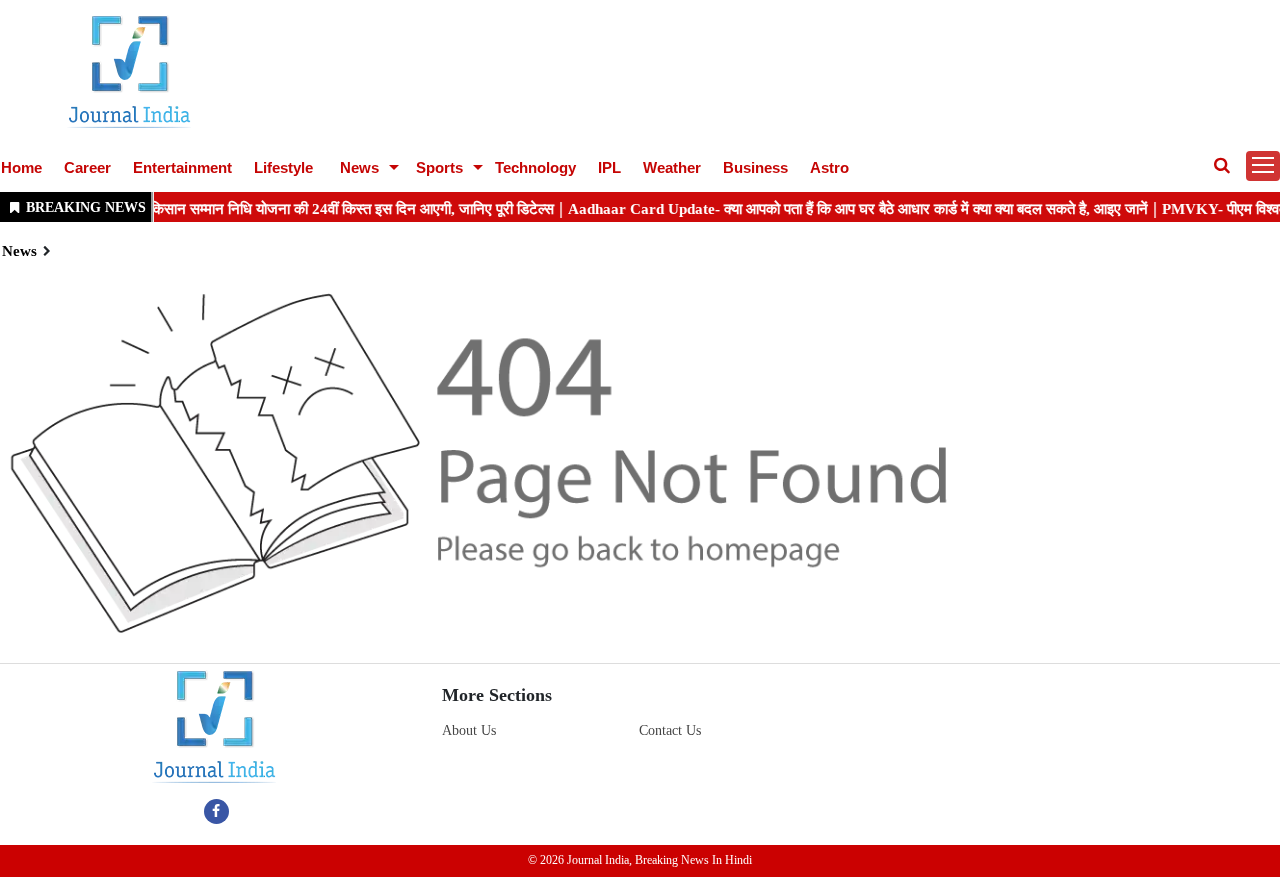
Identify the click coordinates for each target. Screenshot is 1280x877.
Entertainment (182, 167)
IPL (609, 167)
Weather (672, 167)
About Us (469, 730)
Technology (535, 167)
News (359, 167)
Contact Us (670, 730)
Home (21, 167)
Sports (439, 167)
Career (87, 167)
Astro (829, 167)
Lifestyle (283, 167)
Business (755, 167)
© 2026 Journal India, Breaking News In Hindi (640, 860)
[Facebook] (216, 811)
